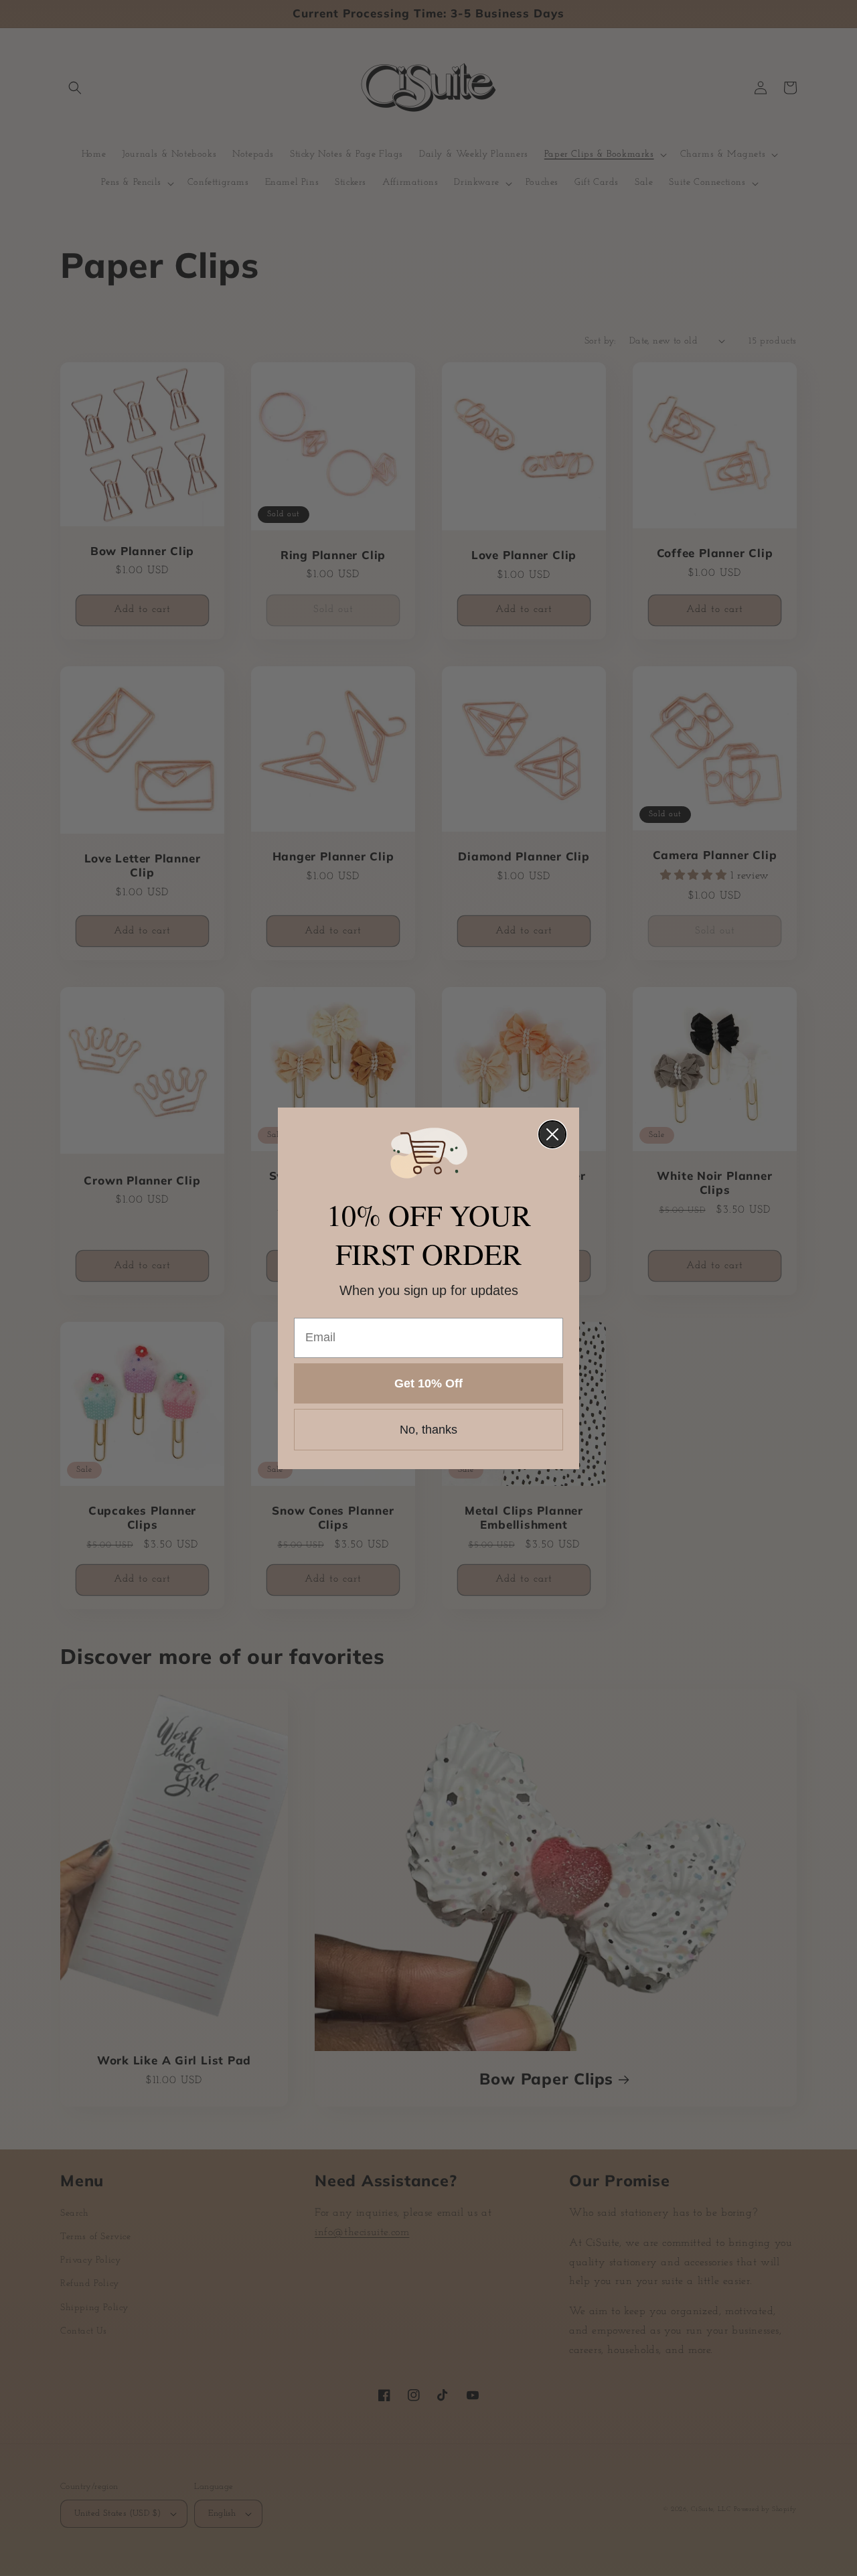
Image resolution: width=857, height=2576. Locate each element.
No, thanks (428, 1430)
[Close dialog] (552, 1134)
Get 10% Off (428, 1383)
